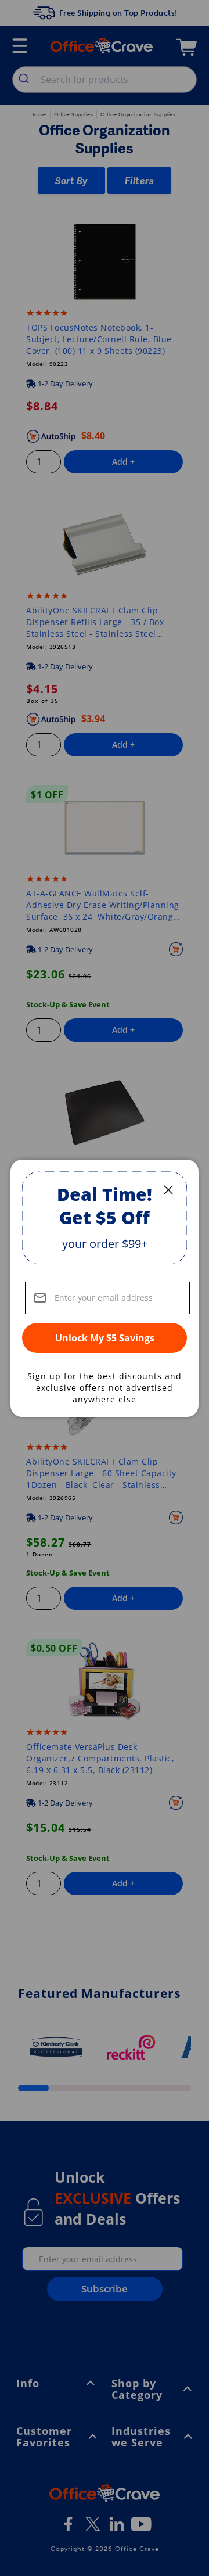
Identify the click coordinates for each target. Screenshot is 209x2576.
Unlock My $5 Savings (105, 1338)
